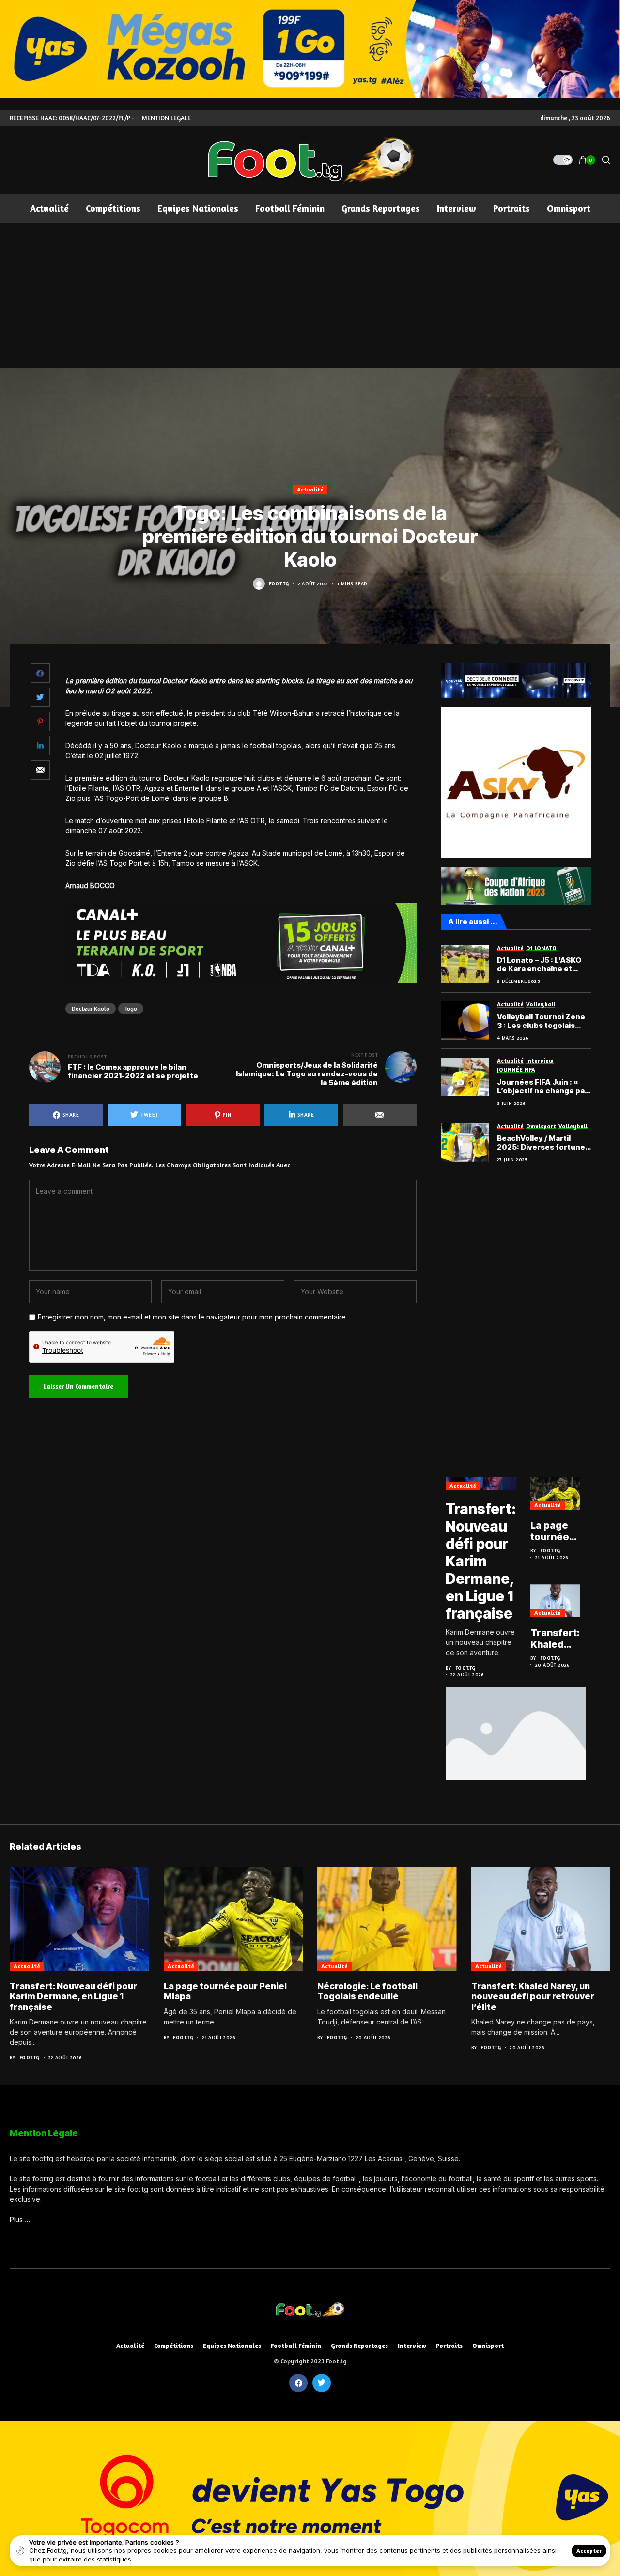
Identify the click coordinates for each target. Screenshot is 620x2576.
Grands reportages (359, 2346)
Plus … (20, 2219)
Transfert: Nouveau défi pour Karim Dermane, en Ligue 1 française (481, 1561)
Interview (412, 2346)
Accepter (589, 2551)
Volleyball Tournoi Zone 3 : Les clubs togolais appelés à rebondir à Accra (541, 1021)
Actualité (310, 489)
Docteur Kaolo (91, 1008)
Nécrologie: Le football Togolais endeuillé (367, 1991)
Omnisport (488, 2346)
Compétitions (174, 2346)
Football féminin (296, 2346)
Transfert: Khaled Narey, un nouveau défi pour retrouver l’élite (555, 1639)
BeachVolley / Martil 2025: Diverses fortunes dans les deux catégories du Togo (544, 1143)
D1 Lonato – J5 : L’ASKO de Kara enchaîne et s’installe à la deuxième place (540, 965)
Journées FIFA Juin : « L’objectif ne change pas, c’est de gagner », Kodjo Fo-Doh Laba (544, 1087)
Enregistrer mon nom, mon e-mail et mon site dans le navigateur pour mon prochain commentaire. (193, 1317)
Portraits (449, 2346)
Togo (131, 1008)
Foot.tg (279, 583)
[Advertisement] (310, 295)
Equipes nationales (232, 2346)
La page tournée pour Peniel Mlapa (550, 1531)
